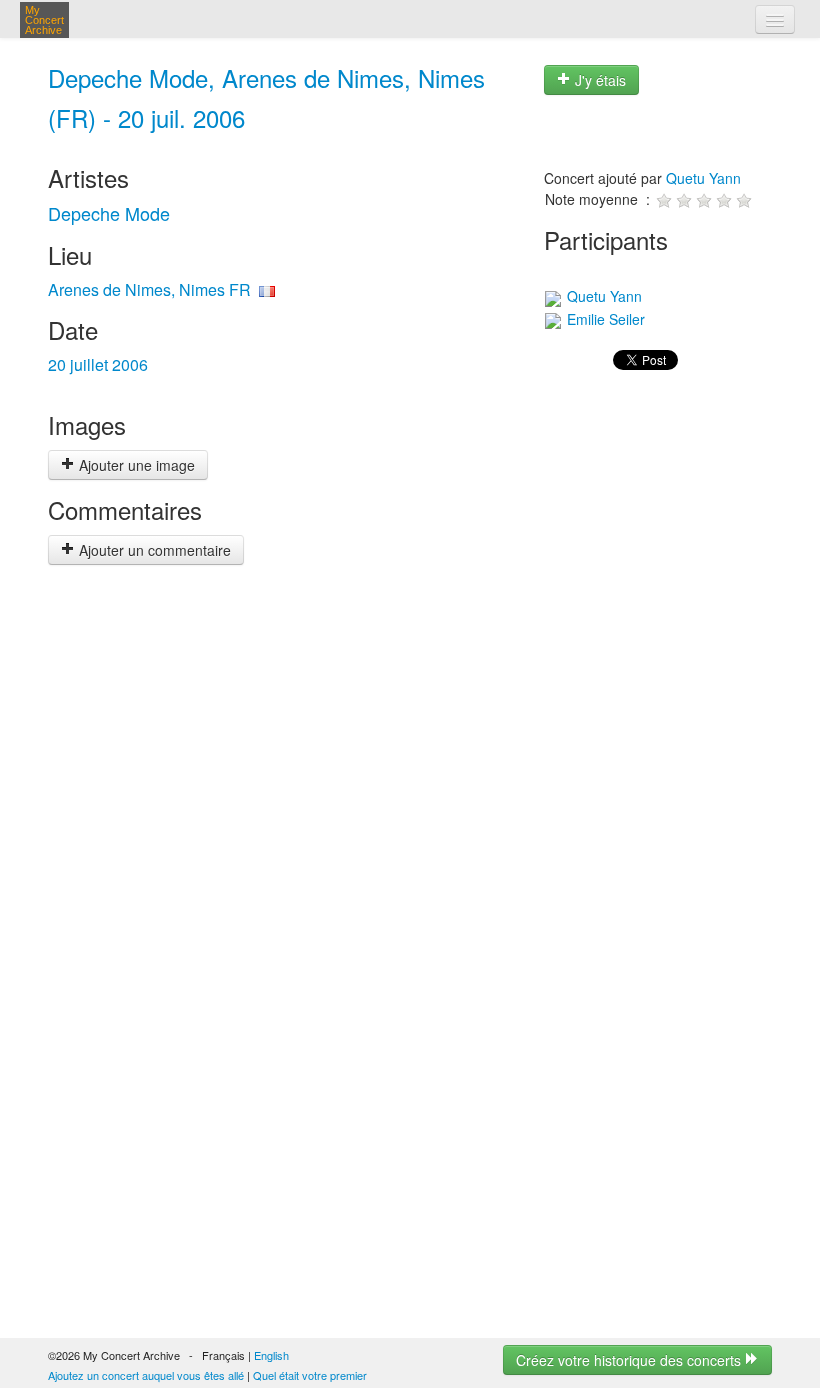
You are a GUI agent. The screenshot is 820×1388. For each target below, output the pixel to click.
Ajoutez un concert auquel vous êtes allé (146, 1375)
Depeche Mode (109, 213)
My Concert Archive (44, 20)
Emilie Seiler (604, 319)
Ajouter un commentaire (153, 550)
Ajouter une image (135, 465)
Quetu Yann (703, 178)
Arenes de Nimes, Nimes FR (149, 289)
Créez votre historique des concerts (630, 1360)
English (271, 1355)
